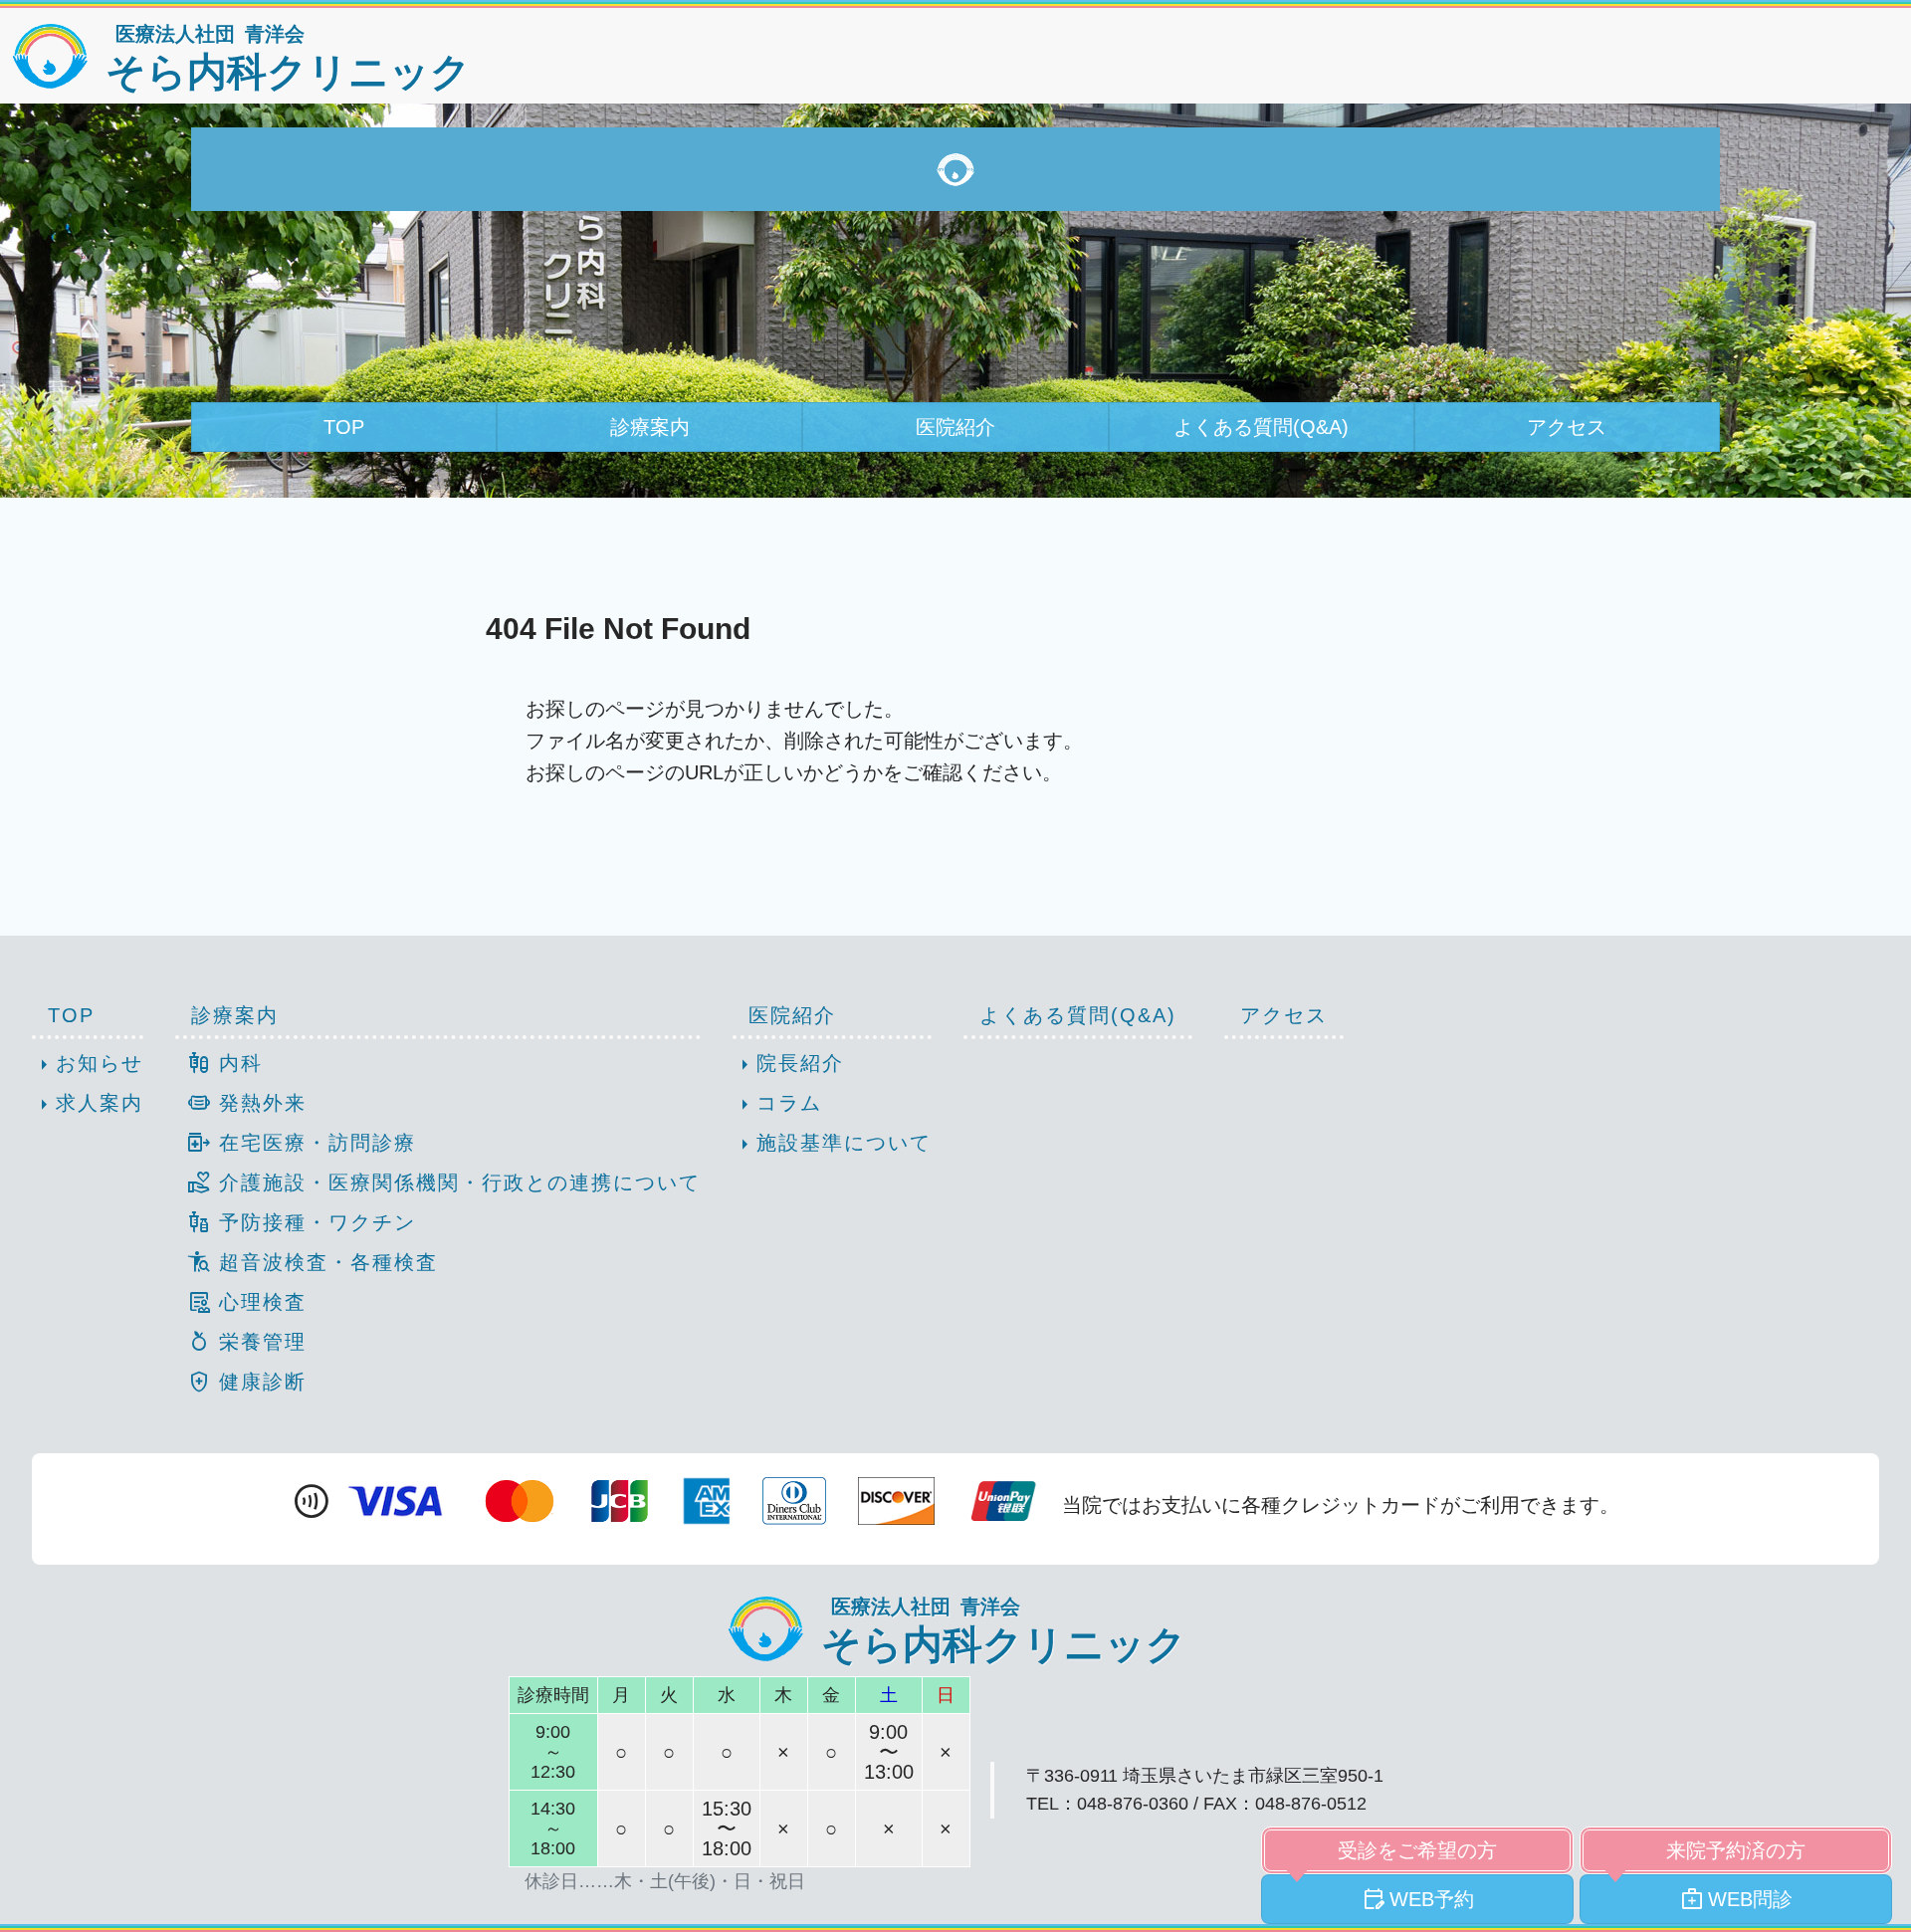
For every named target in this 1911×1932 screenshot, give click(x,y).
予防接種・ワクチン (302, 1222)
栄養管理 (247, 1342)
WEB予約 (1418, 1899)
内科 (225, 1063)
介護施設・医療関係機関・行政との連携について (444, 1182)
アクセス (1567, 427)
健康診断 (247, 1382)
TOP (344, 427)
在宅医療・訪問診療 (302, 1143)
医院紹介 (955, 427)
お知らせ (88, 1065)
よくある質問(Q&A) (1261, 427)
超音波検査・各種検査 (313, 1262)
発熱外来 (247, 1103)
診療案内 (650, 427)
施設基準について (832, 1145)
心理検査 (247, 1302)
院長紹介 (788, 1065)
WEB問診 (1736, 1899)
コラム (777, 1105)
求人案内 (88, 1105)
